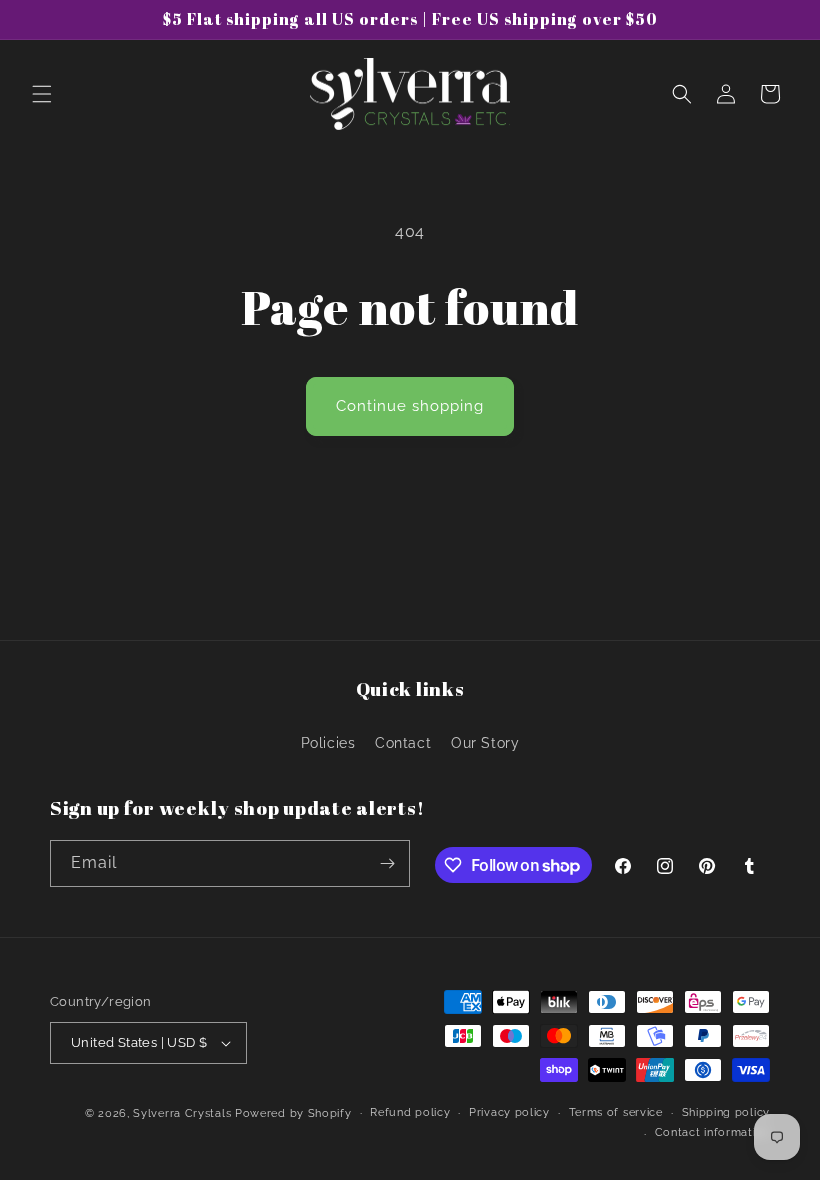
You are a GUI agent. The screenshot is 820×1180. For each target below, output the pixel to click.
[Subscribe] (387, 863)
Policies (328, 743)
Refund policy (410, 1112)
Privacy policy (509, 1112)
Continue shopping (410, 406)
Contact (403, 743)
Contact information (712, 1132)
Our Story (485, 743)
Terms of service (616, 1112)
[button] (42, 94)
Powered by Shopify (293, 1113)
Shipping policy (726, 1112)
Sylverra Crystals (182, 1113)
